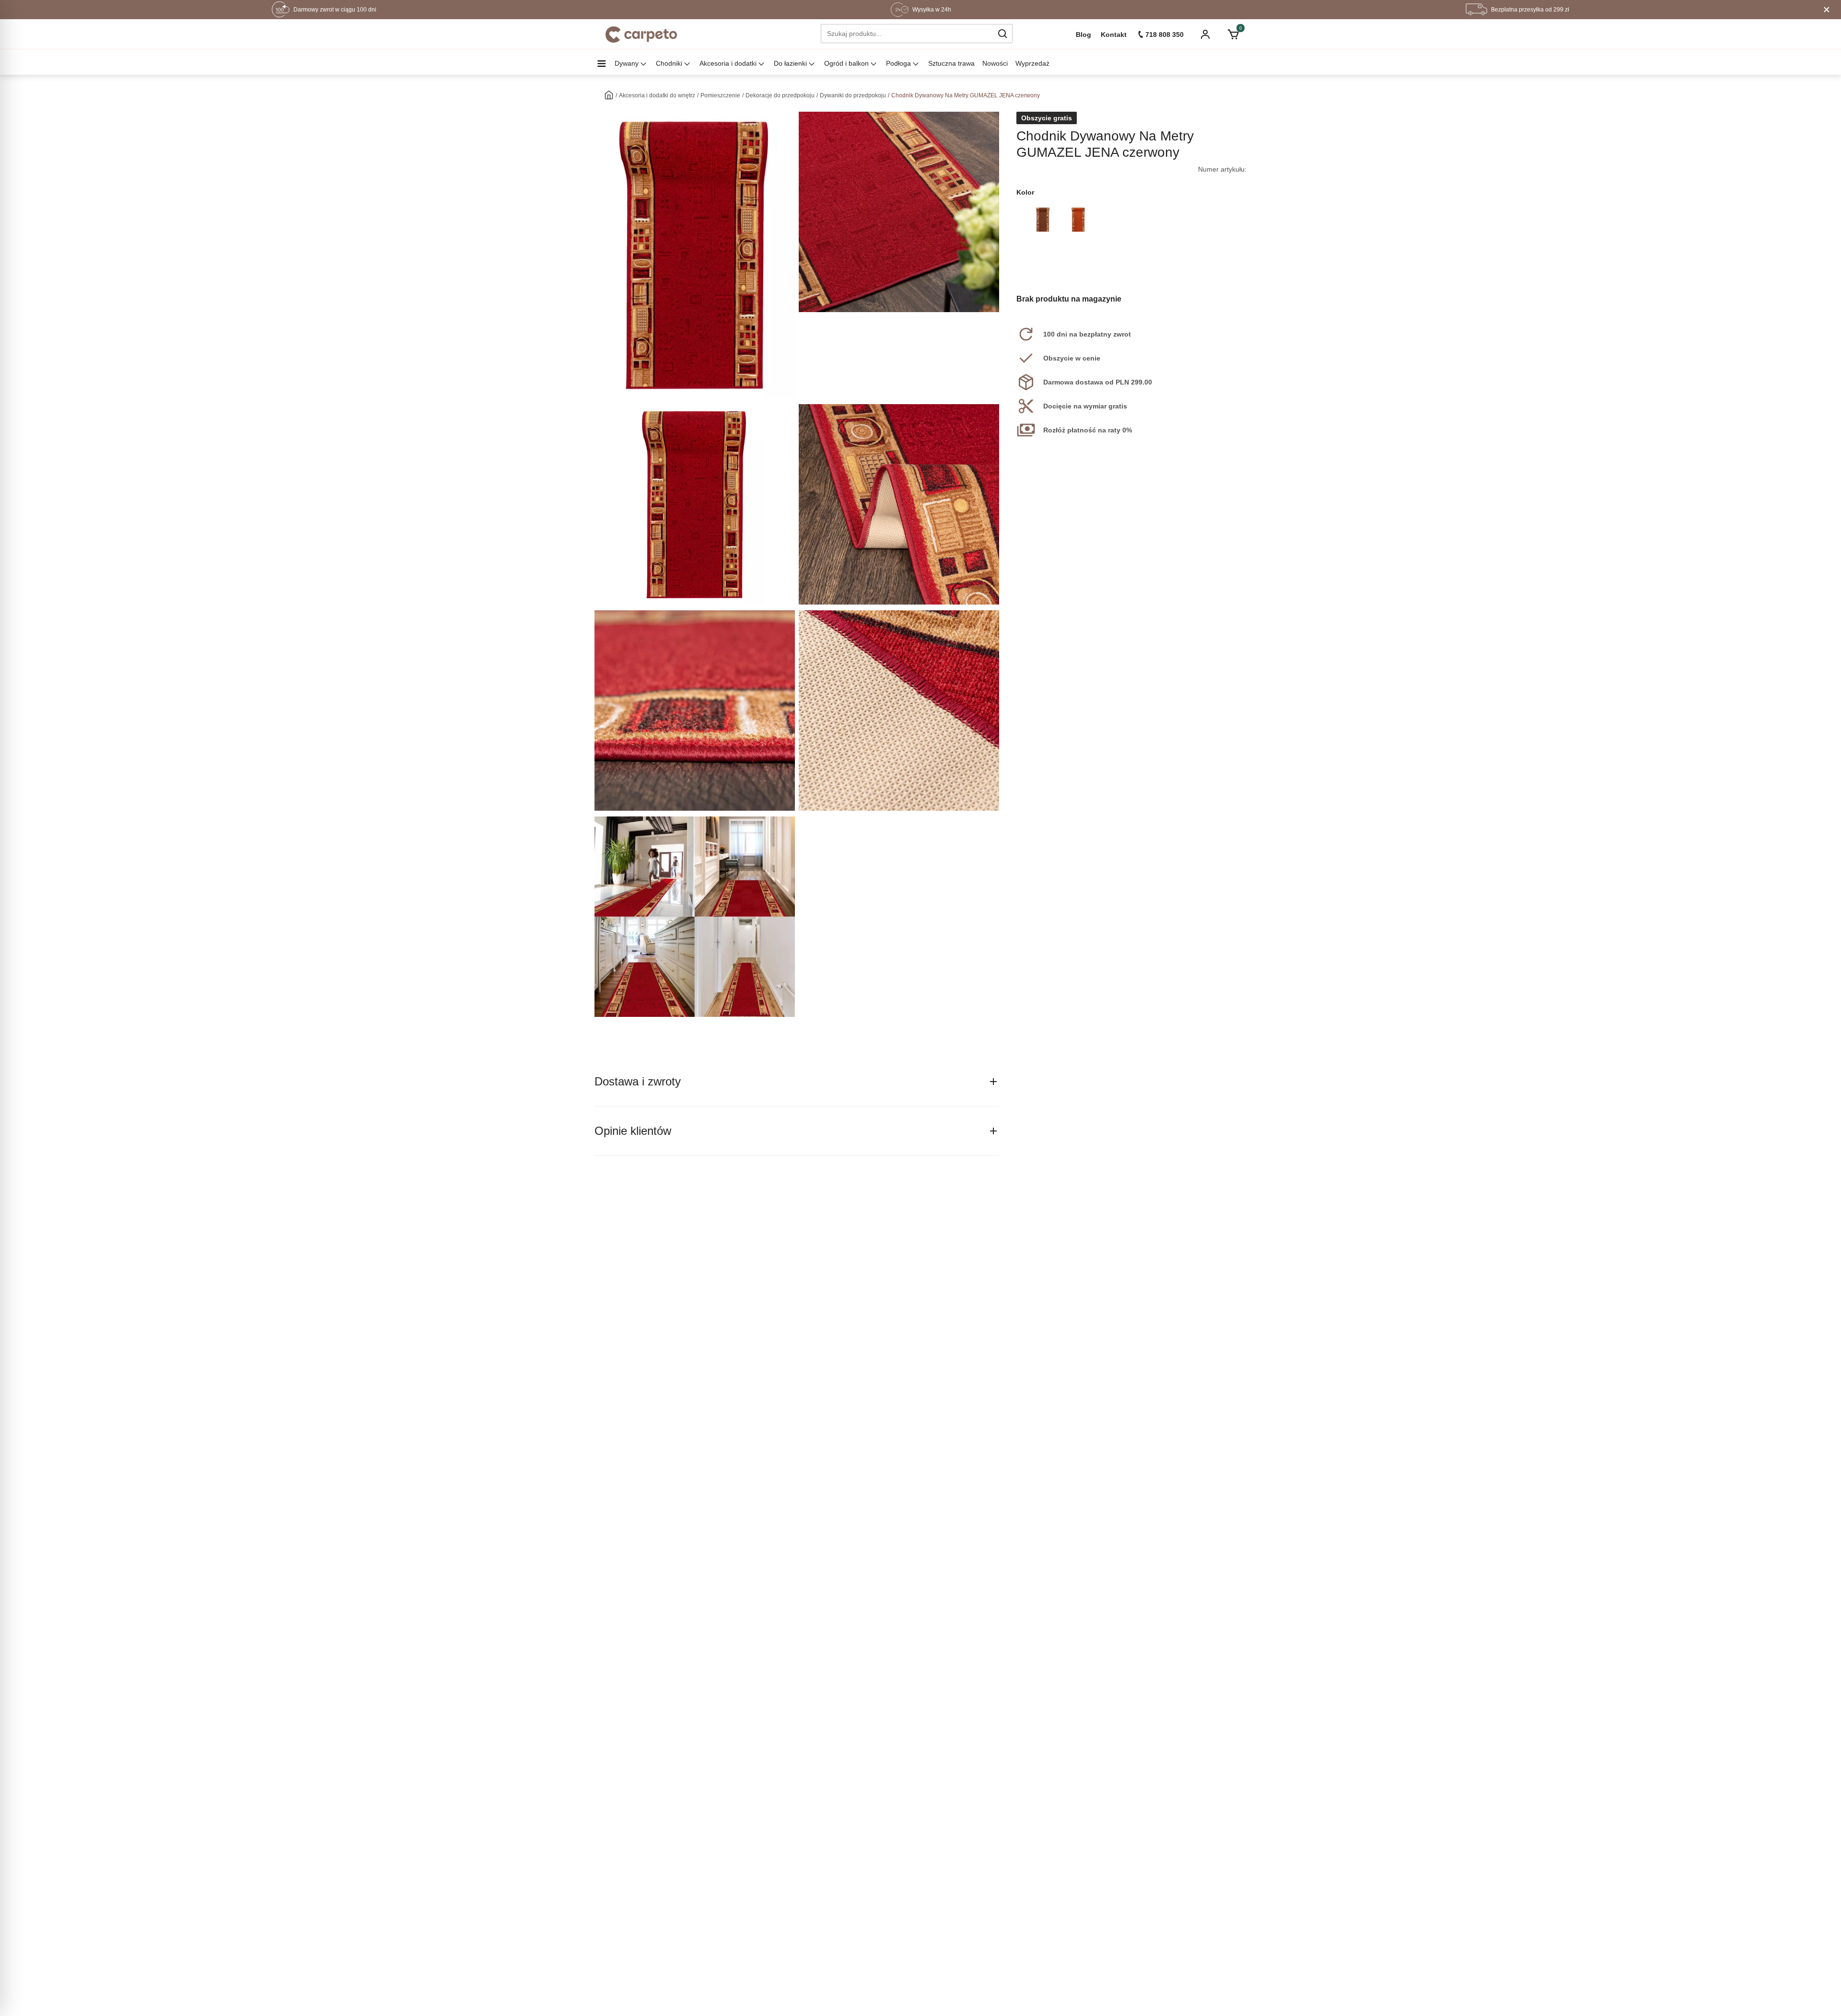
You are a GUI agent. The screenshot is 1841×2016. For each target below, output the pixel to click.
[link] (1043, 220)
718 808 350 (1165, 35)
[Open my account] (1205, 35)
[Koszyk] (1233, 35)
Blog (1084, 35)
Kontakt (1114, 35)
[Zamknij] (1827, 10)
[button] (1002, 34)
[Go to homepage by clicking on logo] (641, 35)
